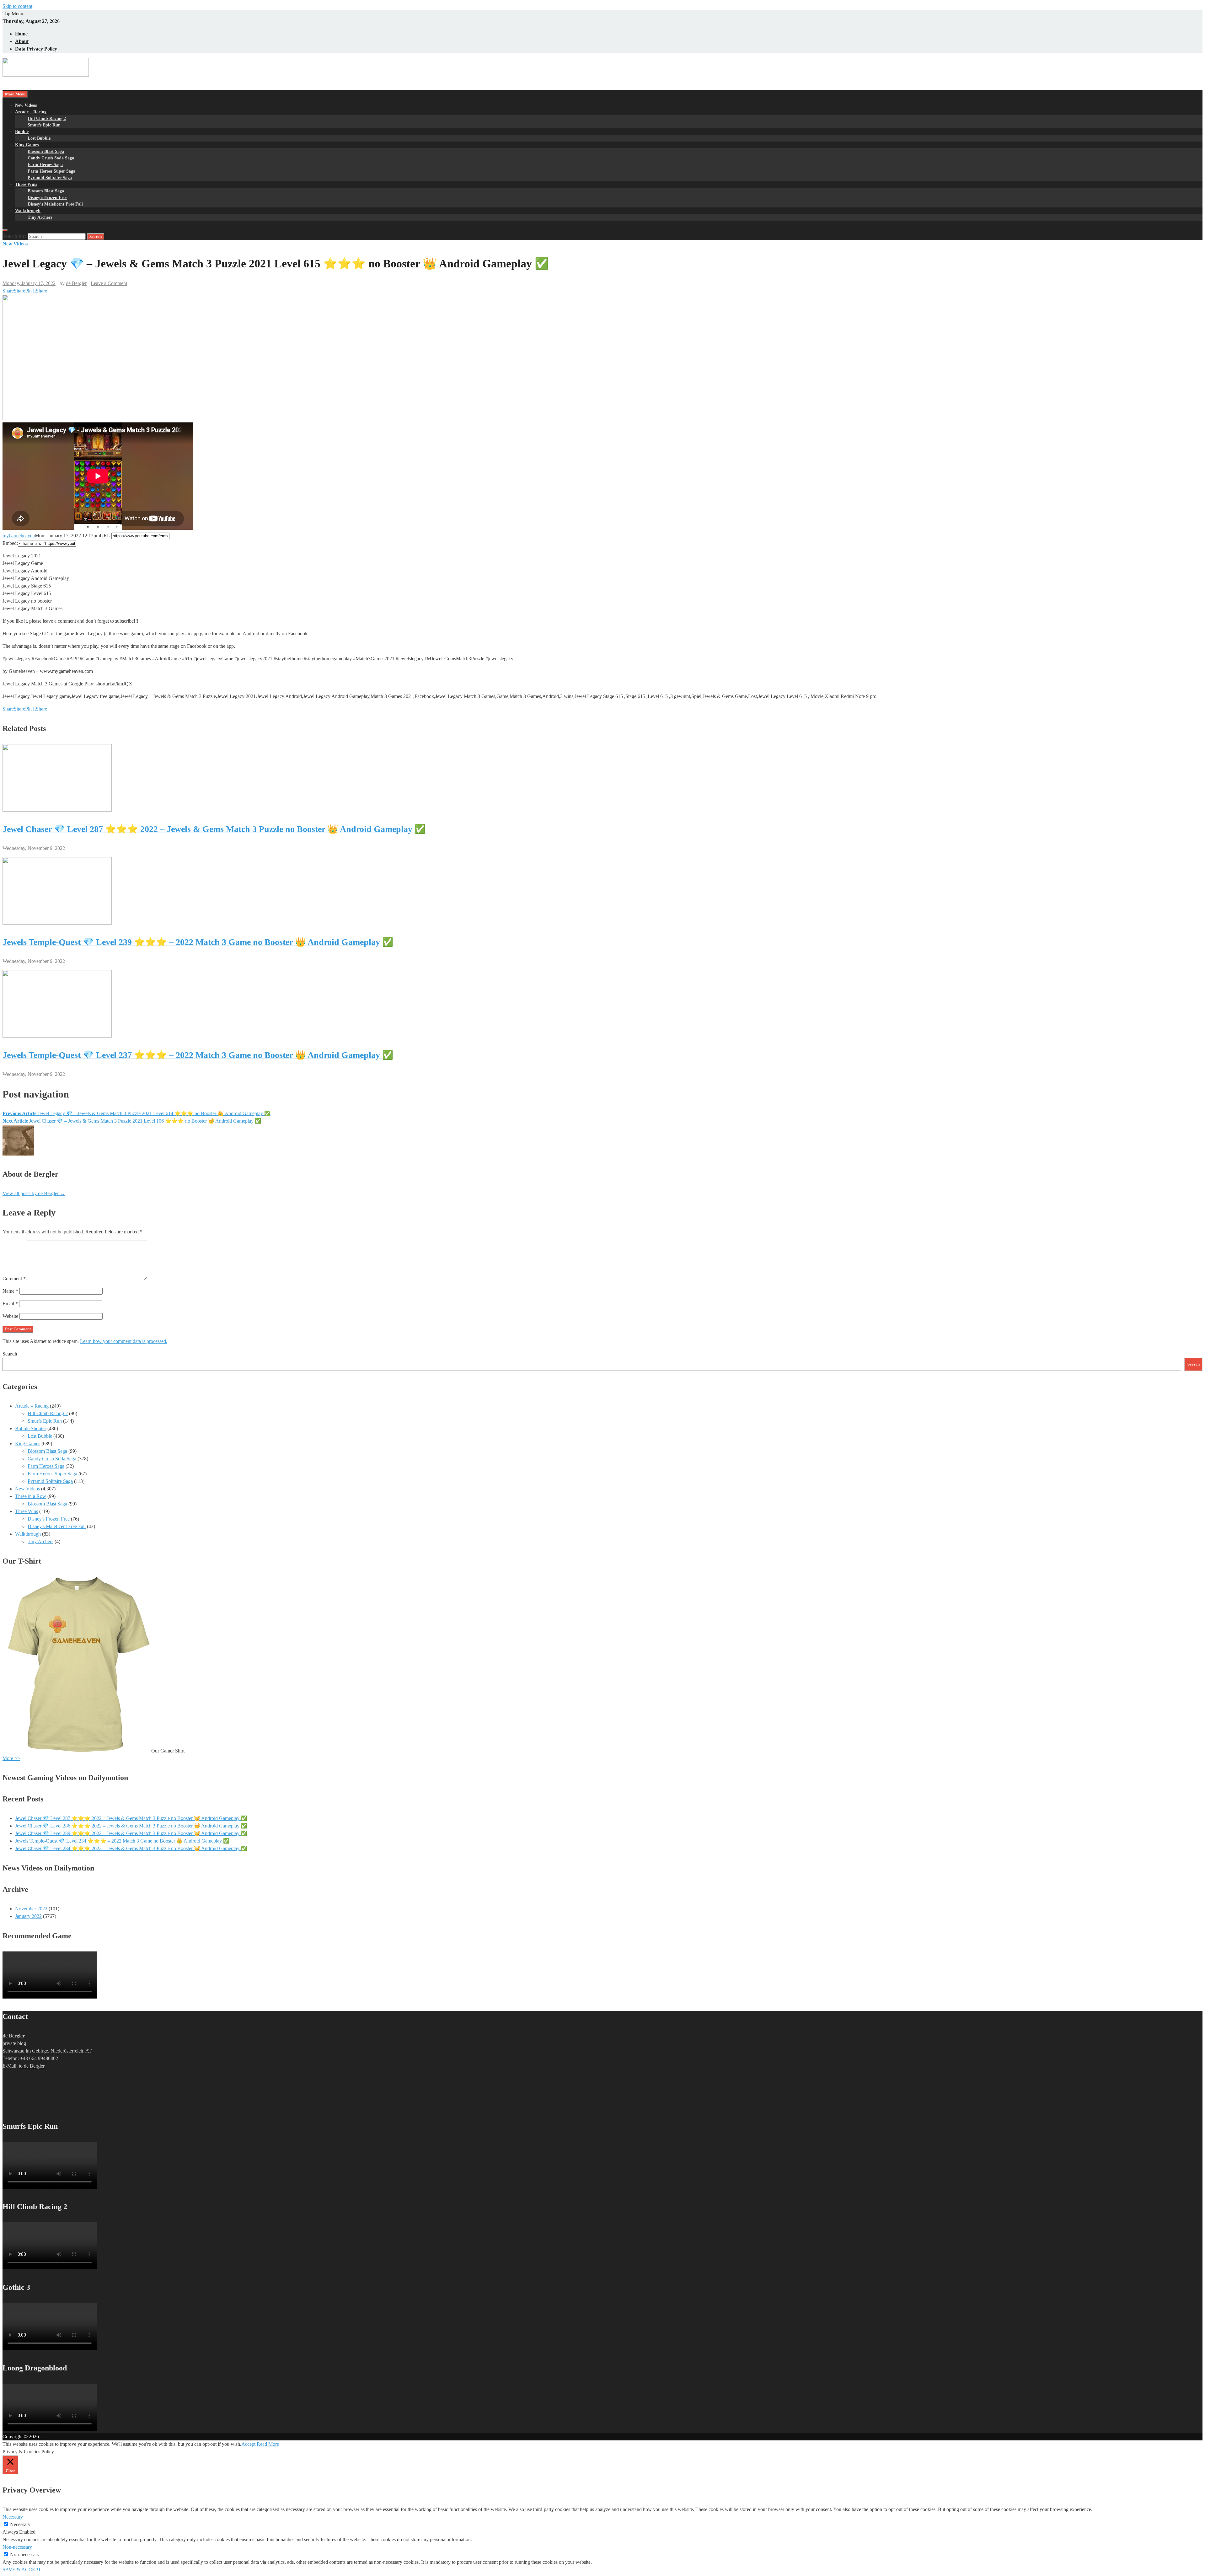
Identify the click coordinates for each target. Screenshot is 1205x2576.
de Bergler (76, 283)
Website (10, 1316)
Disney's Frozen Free (49, 1519)
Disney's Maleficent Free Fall (57, 1526)
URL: (106, 536)
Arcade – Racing (31, 112)
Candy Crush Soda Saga (51, 158)
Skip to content (17, 6)
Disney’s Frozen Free (47, 198)
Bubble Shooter (31, 1428)
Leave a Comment (109, 283)
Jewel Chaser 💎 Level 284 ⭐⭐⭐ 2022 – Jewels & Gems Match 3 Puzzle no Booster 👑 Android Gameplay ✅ (131, 1848)
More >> (11, 1758)
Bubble (22, 132)
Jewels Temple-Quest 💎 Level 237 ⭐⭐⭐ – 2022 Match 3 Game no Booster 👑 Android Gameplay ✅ (198, 1055)
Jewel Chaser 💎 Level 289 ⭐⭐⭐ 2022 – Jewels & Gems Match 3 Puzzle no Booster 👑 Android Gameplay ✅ (131, 1833)
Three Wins (26, 184)
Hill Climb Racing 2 (47, 118)
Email (10, 1304)
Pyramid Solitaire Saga (50, 178)
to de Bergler (32, 2066)
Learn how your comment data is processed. (124, 1341)
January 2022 (28, 1916)
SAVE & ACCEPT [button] (22, 2570)
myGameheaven (19, 536)
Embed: (10, 543)
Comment (14, 1278)
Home (21, 34)
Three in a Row (31, 1496)
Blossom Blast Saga (46, 151)
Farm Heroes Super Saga (51, 171)
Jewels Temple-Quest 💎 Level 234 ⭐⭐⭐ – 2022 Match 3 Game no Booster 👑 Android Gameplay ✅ (122, 1841)
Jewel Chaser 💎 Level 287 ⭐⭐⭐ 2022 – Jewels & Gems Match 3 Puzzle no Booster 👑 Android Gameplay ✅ (214, 829)
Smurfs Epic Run (44, 125)
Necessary (20, 2524)
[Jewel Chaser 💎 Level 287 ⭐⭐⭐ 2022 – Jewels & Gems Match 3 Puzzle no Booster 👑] (57, 810)
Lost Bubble (39, 138)
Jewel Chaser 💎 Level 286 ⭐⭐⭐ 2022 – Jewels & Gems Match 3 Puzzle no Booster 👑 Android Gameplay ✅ (131, 1826)
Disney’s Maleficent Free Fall (55, 204)
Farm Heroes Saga (45, 165)
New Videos (26, 105)
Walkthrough (28, 211)
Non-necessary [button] (17, 2547)
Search (10, 1354)
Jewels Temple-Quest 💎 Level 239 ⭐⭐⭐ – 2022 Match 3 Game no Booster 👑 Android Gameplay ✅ (198, 942)
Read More (268, 2444)
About (22, 41)
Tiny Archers (40, 217)
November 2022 (31, 1909)
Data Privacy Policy (36, 49)
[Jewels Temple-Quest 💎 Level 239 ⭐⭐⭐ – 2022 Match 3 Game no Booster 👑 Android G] (57, 923)
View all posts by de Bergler (34, 1193)
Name (10, 1291)
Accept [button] (248, 2444)
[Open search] (5, 230)
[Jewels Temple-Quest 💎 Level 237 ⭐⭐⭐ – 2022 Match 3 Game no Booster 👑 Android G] (57, 1036)
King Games (27, 145)
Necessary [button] (13, 2517)
